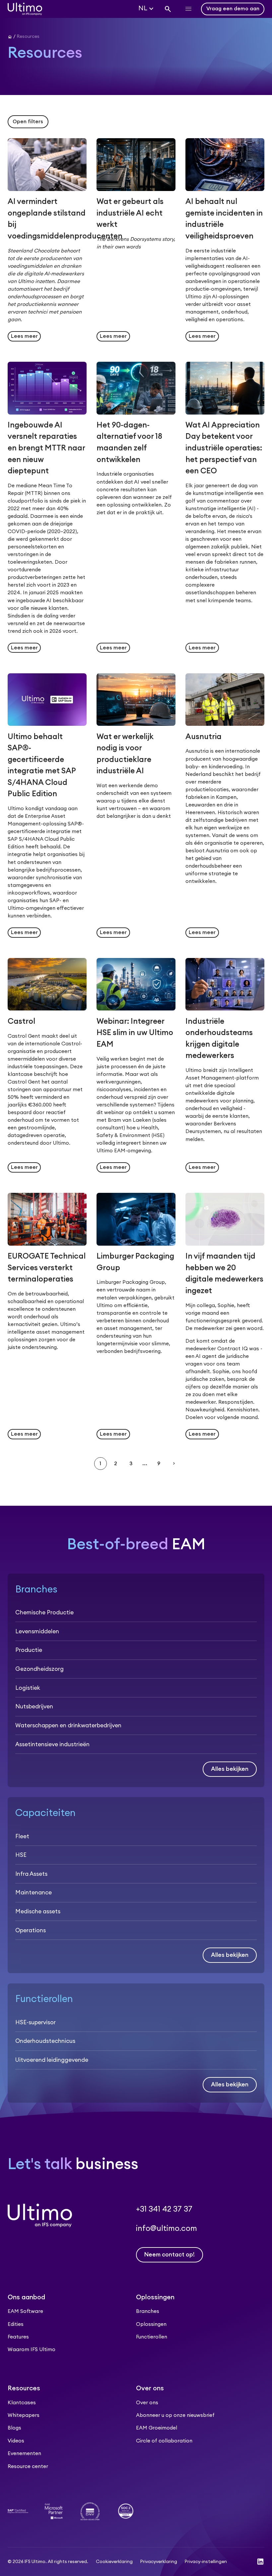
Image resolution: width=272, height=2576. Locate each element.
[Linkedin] (260, 2562)
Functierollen (152, 2337)
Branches (148, 2311)
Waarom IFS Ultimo (32, 2350)
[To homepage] (25, 9)
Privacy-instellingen (206, 2562)
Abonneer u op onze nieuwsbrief (175, 2415)
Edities (16, 2324)
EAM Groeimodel (157, 2428)
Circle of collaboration (164, 2441)
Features (18, 2337)
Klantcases (22, 2403)
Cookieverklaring (114, 2562)
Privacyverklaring (159, 2562)
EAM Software (25, 2311)
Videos (16, 2441)
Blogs (14, 2428)
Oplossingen (151, 2324)
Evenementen (24, 2454)
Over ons (147, 2403)
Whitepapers (24, 2415)
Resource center (28, 2467)
